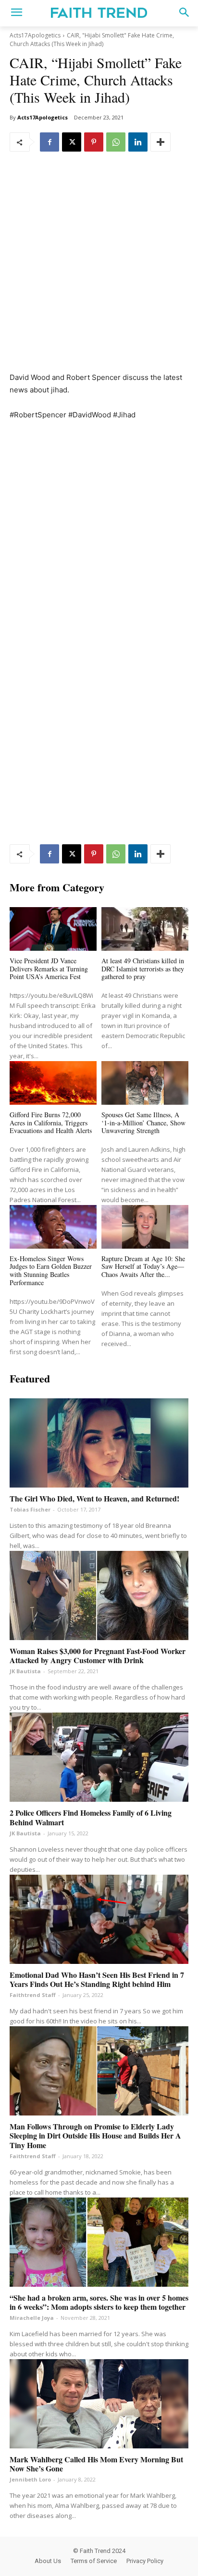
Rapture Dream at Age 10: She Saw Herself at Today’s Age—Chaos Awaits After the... (143, 1267)
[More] (161, 142)
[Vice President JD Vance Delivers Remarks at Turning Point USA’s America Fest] (53, 929)
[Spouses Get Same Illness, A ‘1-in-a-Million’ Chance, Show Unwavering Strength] (145, 1083)
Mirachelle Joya (32, 2318)
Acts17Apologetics (35, 35)
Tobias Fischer (30, 1509)
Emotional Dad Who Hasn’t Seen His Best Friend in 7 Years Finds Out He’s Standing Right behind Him (97, 1979)
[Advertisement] (99, 269)
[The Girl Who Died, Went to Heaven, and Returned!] (99, 1443)
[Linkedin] (138, 142)
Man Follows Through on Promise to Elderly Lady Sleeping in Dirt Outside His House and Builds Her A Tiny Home (95, 2135)
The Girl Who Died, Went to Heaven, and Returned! (94, 1498)
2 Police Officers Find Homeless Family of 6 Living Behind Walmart (91, 1817)
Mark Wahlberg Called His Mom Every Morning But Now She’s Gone (96, 2464)
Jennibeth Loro (30, 2479)
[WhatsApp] (116, 142)
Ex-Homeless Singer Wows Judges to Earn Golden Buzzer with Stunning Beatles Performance (51, 1270)
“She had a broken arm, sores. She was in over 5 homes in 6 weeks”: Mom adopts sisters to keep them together (99, 2302)
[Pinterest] (94, 142)
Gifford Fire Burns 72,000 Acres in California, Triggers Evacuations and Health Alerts (51, 1123)
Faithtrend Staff (33, 1995)
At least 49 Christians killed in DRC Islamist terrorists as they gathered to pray (143, 969)
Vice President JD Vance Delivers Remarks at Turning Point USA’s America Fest (49, 969)
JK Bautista (25, 1671)
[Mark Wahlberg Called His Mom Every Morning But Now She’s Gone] (99, 2404)
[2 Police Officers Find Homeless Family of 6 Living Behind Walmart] (99, 1757)
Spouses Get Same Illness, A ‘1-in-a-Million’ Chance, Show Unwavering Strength (143, 1123)
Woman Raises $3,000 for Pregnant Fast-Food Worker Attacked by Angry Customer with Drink (98, 1655)
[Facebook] (49, 142)
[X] (72, 142)
